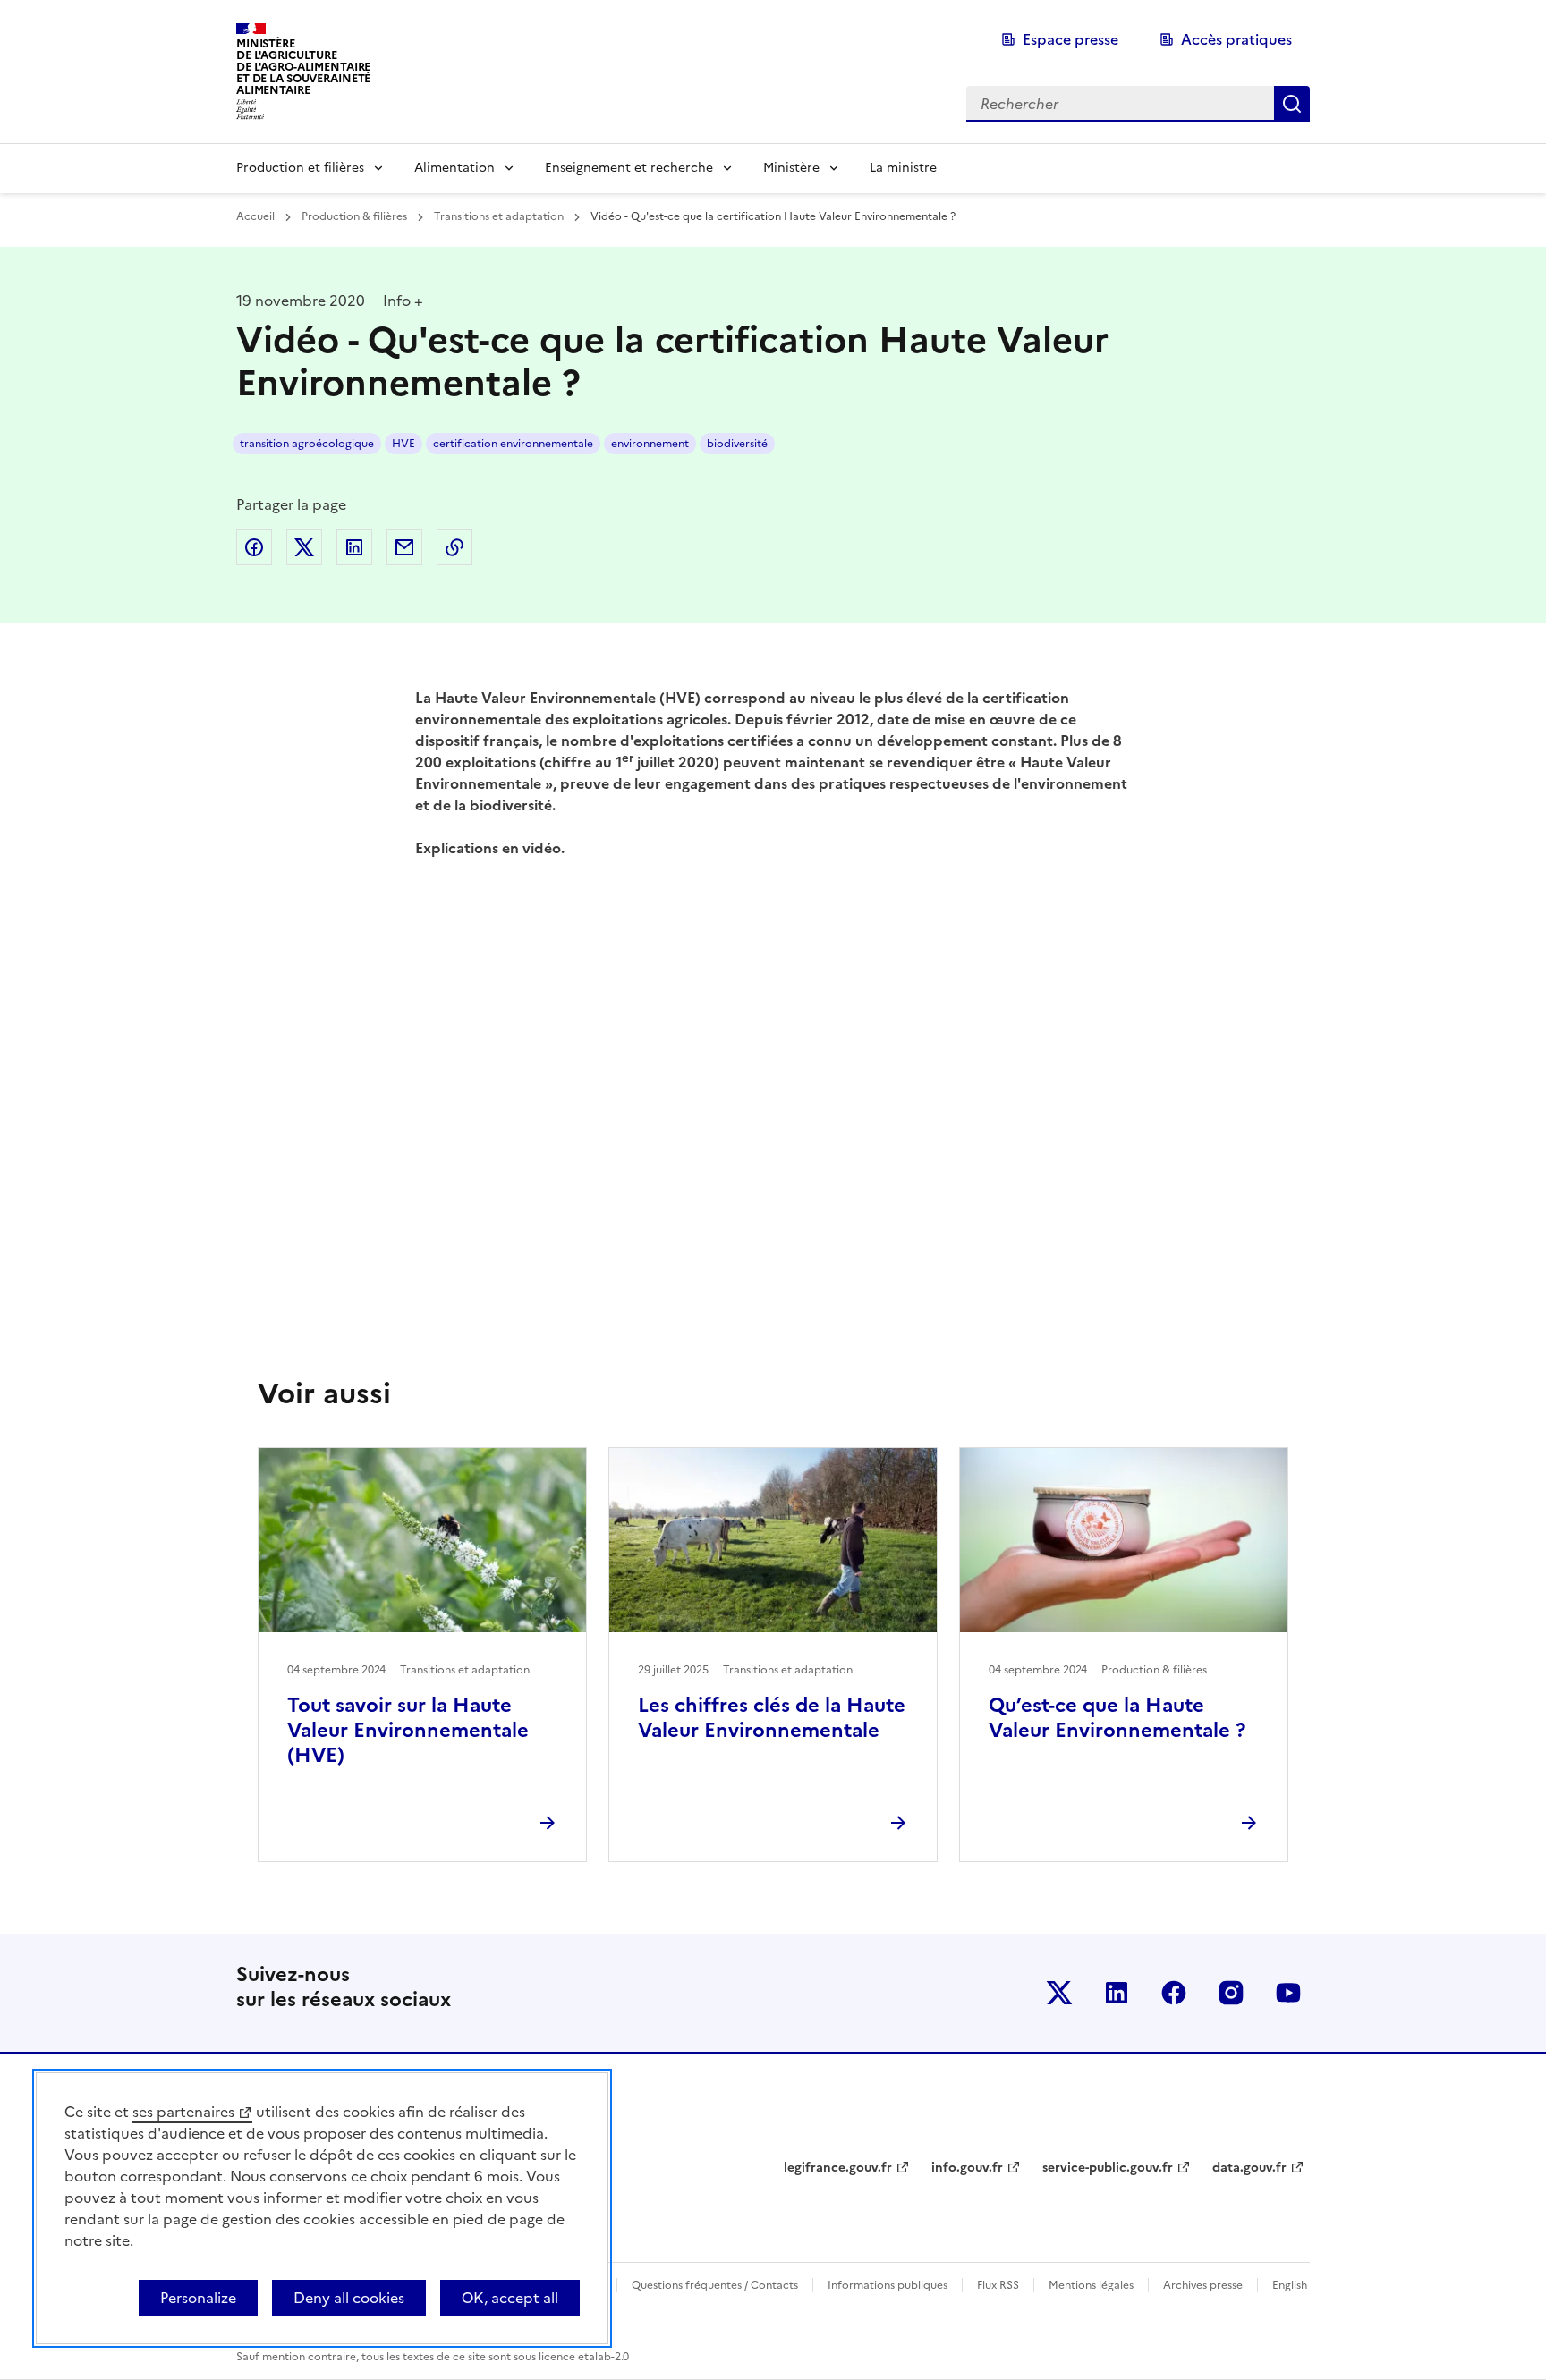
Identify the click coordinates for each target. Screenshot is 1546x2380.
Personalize (198, 2298)
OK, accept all (510, 2298)
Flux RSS (998, 2285)
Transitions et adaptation (499, 216)
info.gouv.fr (967, 2168)
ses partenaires (183, 2112)
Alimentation (454, 168)
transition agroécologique (307, 444)
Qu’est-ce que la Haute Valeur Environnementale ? (1117, 1718)
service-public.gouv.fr (1108, 2168)
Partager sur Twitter (304, 547)
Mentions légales (1091, 2285)
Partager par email (404, 547)
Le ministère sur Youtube (1288, 1993)
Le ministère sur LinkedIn (1117, 1993)
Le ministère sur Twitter (1059, 1993)
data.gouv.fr (1249, 2168)
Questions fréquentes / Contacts (715, 2285)
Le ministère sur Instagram (1231, 1993)
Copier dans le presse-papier (454, 547)
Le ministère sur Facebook (1174, 1993)
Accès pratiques (1236, 39)
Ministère (791, 168)
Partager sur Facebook (254, 547)
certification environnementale (513, 444)
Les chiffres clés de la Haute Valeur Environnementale (772, 1718)
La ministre (903, 168)
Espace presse (1070, 39)
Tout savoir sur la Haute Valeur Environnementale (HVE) (408, 1730)
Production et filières (300, 168)
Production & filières (354, 216)
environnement (650, 444)
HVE (403, 444)
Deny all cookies (349, 2298)
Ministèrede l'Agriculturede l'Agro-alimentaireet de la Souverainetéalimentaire (303, 67)
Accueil (255, 216)
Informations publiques (888, 2285)
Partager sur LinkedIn (354, 547)
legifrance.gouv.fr (838, 2168)
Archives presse (1203, 2285)
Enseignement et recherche (629, 168)
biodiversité (737, 444)
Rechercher (1292, 104)
